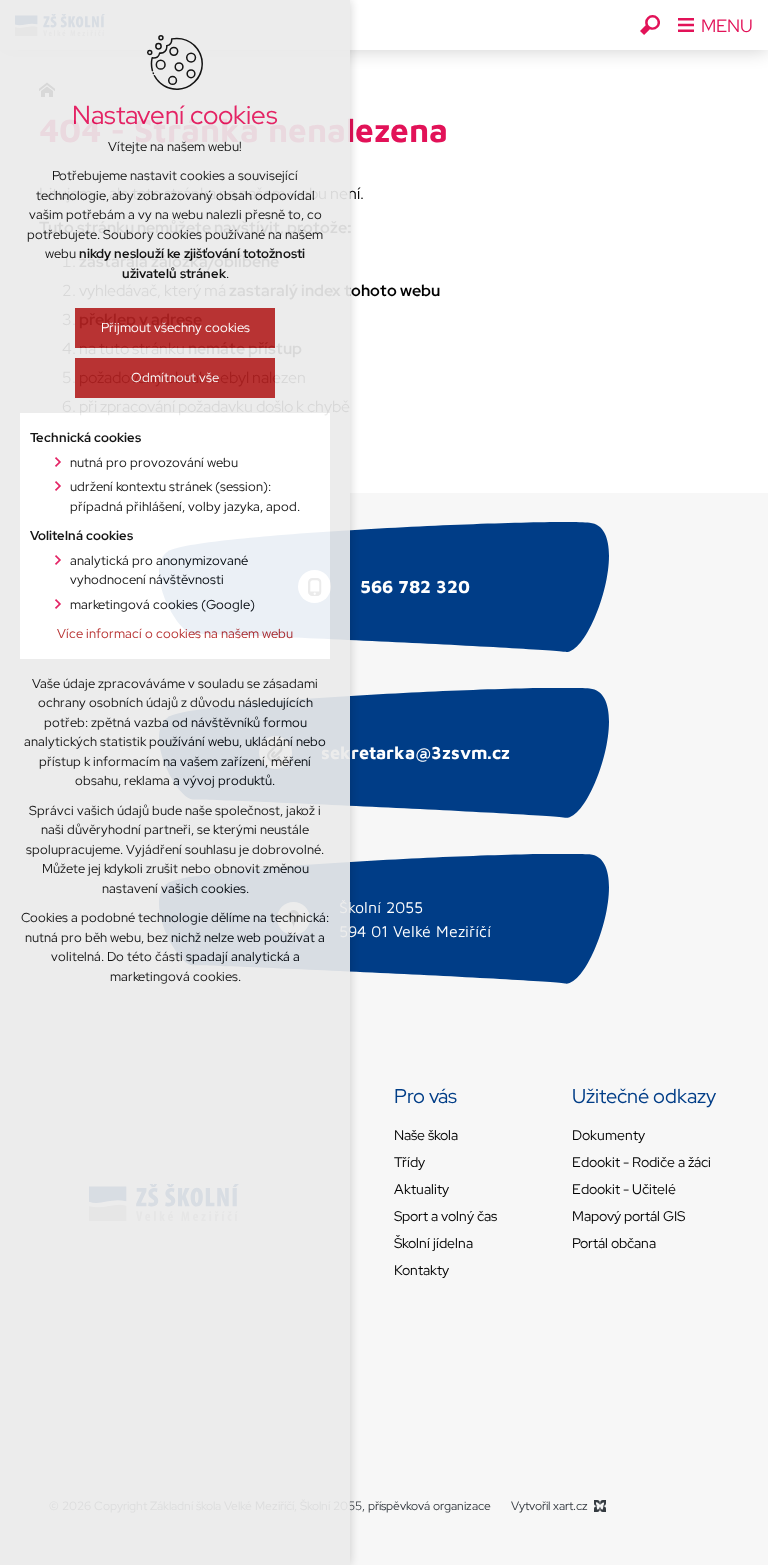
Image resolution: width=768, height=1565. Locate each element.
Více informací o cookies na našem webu (175, 633)
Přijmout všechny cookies (175, 327)
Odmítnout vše (175, 377)
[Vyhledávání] (650, 25)
